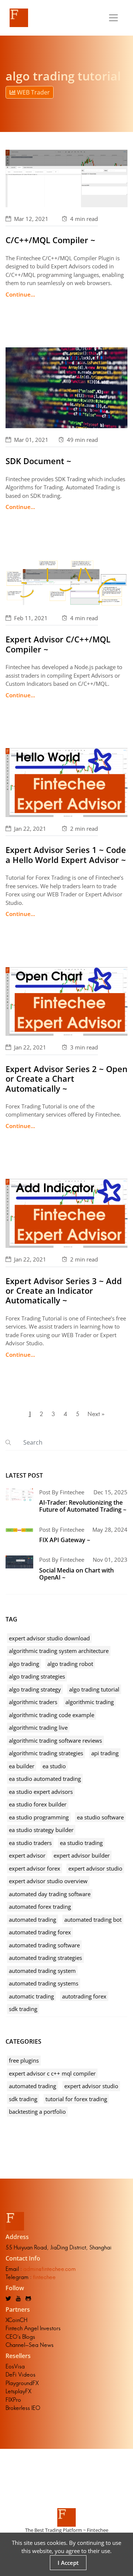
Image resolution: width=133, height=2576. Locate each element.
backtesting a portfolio (37, 2112)
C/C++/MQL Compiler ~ (50, 240)
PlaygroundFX (22, 2383)
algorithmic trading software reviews (55, 1740)
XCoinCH (16, 2320)
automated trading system (42, 1971)
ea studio (54, 1766)
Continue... (20, 294)
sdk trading (23, 2009)
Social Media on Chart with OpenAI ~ (76, 1574)
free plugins (24, 2060)
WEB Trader (33, 92)
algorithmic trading (90, 1702)
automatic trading (31, 1996)
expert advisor (27, 1855)
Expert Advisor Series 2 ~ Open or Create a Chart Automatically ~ (66, 1079)
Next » (96, 1414)
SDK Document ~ (38, 461)
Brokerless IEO (23, 2408)
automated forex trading (40, 1907)
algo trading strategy (35, 1689)
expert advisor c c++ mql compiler (52, 2073)
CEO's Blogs (20, 2337)
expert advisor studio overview (48, 1881)
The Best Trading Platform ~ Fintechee (67, 2530)
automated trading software (44, 1945)
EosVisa (15, 2366)
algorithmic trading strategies (46, 1753)
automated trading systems (44, 1983)
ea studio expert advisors (41, 1792)
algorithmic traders (33, 1702)
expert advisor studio (95, 1868)
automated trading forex (40, 1932)
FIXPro (13, 2400)
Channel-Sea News (30, 2345)
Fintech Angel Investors (33, 2328)
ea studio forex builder (38, 1804)
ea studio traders (30, 1843)
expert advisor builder (82, 1855)
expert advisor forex (35, 1868)
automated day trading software (50, 1894)
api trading (105, 1753)
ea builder (22, 1766)
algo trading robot (70, 1664)
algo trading (24, 1664)
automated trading (33, 1919)
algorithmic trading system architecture (59, 1651)
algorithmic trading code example (52, 1715)
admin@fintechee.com (50, 2269)
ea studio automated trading (45, 1779)
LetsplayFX (18, 2391)
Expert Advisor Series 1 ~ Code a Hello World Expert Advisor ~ (66, 854)
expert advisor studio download (49, 1638)
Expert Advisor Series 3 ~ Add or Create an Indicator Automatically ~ (64, 1291)
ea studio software (100, 1817)
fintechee (44, 2277)
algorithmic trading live (38, 1727)
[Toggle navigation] (113, 18)
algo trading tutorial (94, 1689)
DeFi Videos (21, 2375)
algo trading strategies (37, 1676)
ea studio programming (39, 1817)
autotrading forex (84, 1996)
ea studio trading (81, 1843)
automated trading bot (93, 1919)
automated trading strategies (45, 1958)
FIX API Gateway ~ (65, 1540)
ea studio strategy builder (41, 1830)
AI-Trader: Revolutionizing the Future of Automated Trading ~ (83, 1506)
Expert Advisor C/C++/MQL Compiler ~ (58, 644)
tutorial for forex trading (76, 2099)
